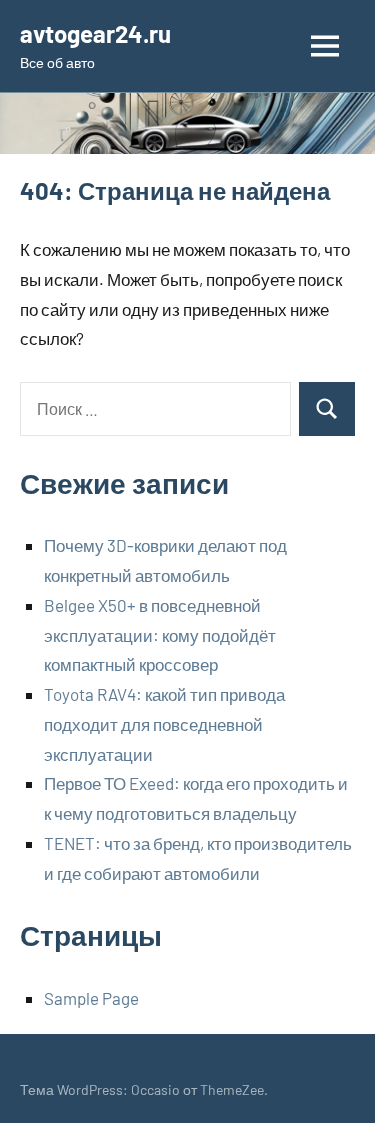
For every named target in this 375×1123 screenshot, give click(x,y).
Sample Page (91, 998)
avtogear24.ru (95, 33)
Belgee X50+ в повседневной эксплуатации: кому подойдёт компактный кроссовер (160, 635)
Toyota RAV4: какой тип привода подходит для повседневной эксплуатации (164, 724)
